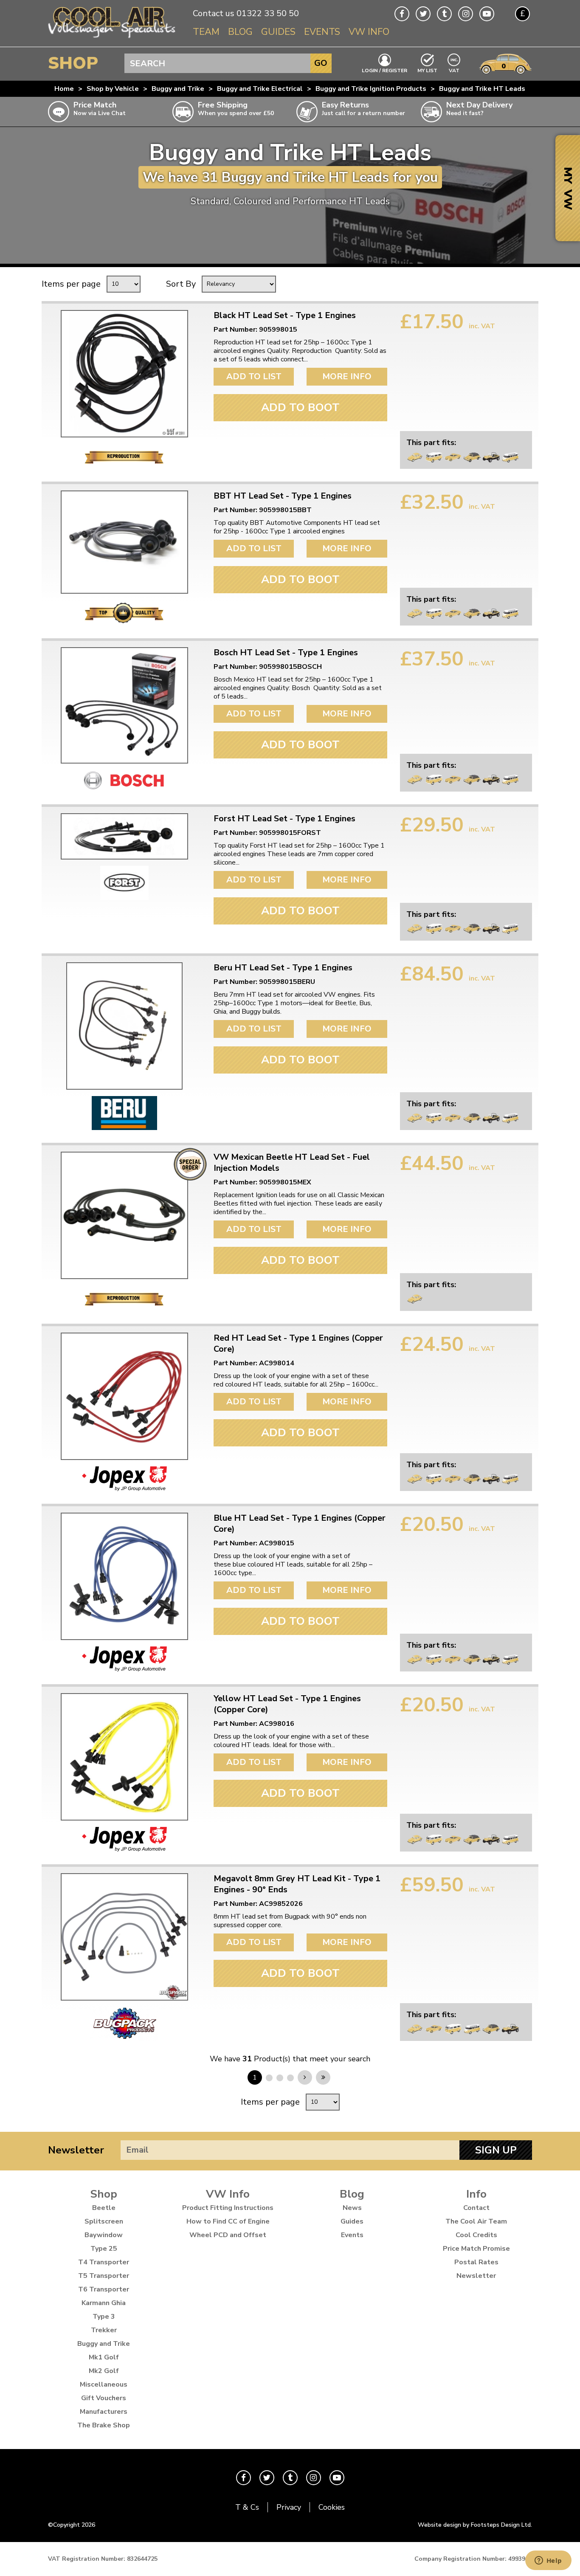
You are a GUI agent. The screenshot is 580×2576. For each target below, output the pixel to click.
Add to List (254, 376)
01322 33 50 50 (268, 13)
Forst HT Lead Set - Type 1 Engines (284, 819)
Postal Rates (476, 2262)
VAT (454, 70)
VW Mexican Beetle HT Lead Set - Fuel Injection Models (292, 1163)
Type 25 (104, 2249)
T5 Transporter (104, 2276)
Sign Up (496, 2150)
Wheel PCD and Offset (228, 2235)
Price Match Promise (476, 2249)
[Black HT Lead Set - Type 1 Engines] (124, 374)
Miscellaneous (104, 2384)
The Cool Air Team (476, 2221)
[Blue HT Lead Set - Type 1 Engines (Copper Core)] (124, 1576)
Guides (278, 32)
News (352, 2208)
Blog (240, 32)
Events (322, 32)
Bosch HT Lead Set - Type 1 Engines (286, 653)
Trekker (104, 2330)
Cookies (332, 2507)
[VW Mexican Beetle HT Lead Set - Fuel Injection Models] (124, 1215)
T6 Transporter (104, 2289)
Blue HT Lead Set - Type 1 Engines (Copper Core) (300, 1524)
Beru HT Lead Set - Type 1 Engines (283, 968)
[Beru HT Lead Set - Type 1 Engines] (124, 1026)
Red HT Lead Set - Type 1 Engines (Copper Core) (298, 1344)
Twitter (423, 14)
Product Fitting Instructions (228, 2208)
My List (427, 70)
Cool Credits (476, 2235)
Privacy (289, 2507)
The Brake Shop (104, 2425)
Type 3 (104, 2317)
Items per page (71, 284)
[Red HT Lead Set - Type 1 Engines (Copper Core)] (124, 1396)
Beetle (104, 2208)
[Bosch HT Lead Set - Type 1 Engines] (124, 705)
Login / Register (384, 70)
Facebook (402, 14)
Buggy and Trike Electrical (260, 89)
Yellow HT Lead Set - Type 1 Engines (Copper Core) (287, 1704)
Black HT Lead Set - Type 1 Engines (285, 316)
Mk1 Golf (104, 2357)
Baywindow (104, 2235)
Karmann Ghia (104, 2303)
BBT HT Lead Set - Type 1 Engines (283, 496)
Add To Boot (300, 407)
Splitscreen (104, 2221)
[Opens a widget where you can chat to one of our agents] (548, 2561)
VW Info (369, 32)
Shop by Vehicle (113, 89)
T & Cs (247, 2507)
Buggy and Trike (178, 89)
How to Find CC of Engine (228, 2221)
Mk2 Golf (104, 2371)
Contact (476, 2208)
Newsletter (76, 2150)
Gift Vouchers (104, 2398)
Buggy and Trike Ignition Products (371, 89)
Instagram (466, 14)
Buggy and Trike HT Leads (482, 89)
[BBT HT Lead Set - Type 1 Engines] (124, 542)
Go (321, 63)
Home (64, 89)
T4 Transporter (104, 2262)
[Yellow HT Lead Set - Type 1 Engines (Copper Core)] (124, 1757)
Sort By (181, 284)
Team (206, 32)
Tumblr (444, 14)
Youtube (487, 14)
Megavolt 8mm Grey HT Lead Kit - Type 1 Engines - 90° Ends (297, 1884)
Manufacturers (104, 2412)
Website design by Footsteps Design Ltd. (475, 2525)
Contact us (214, 13)
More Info (347, 376)
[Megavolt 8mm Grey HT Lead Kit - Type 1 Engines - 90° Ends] (124, 1937)
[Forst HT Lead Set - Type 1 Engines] (124, 836)
